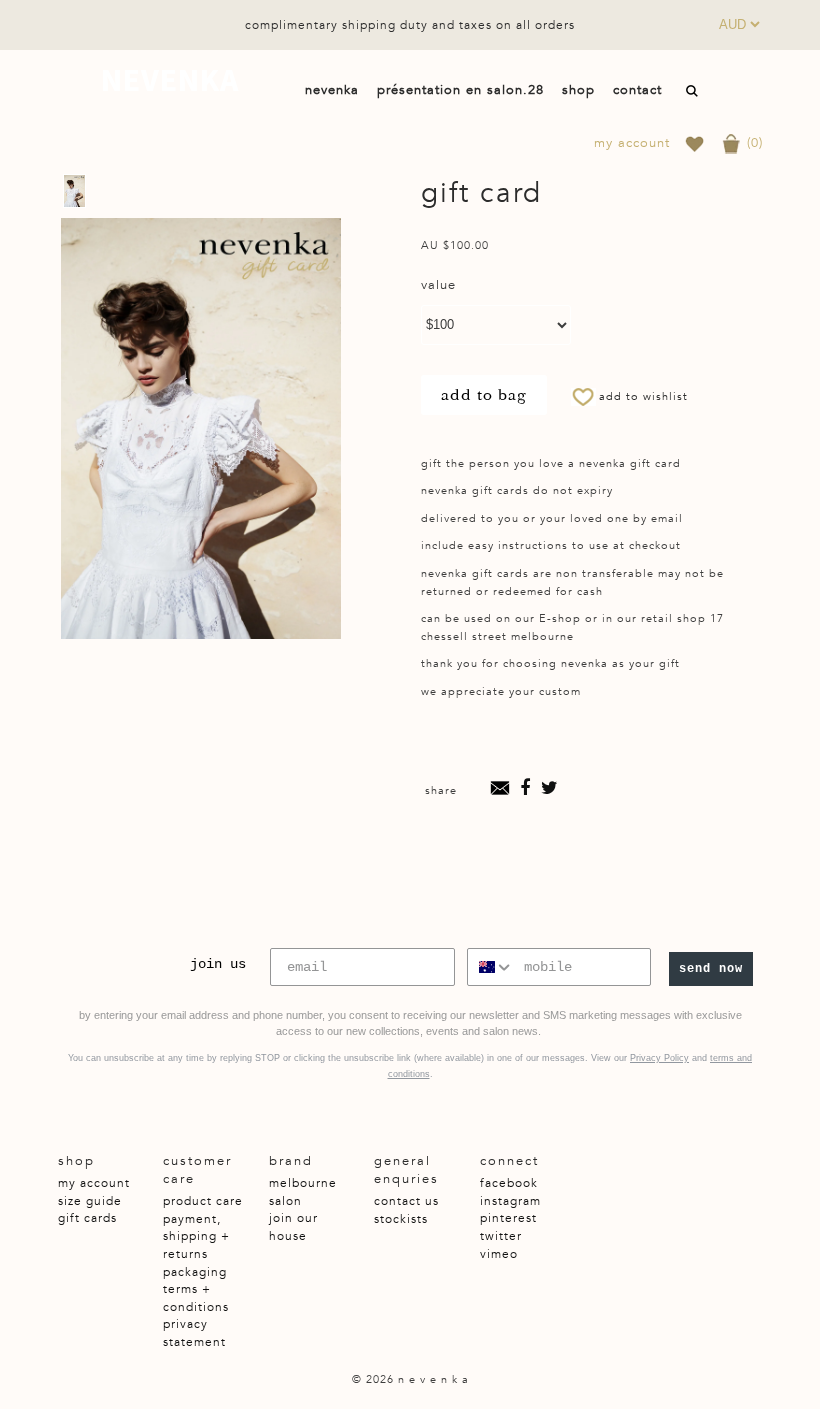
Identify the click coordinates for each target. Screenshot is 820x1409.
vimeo (499, 1254)
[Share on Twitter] (550, 791)
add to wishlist (643, 396)
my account (632, 143)
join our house (293, 1227)
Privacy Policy (659, 1058)
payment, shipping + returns (196, 1236)
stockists (401, 1219)
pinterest (508, 1218)
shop (578, 90)
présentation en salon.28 (460, 90)
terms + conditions (196, 1298)
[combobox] (491, 967)
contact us (406, 1201)
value (438, 285)
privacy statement (194, 1333)
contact (637, 90)
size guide (90, 1201)
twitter (501, 1236)
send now (711, 969)
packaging (195, 1272)
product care (203, 1201)
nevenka (170, 80)
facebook (509, 1183)
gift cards (87, 1218)
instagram (510, 1201)
